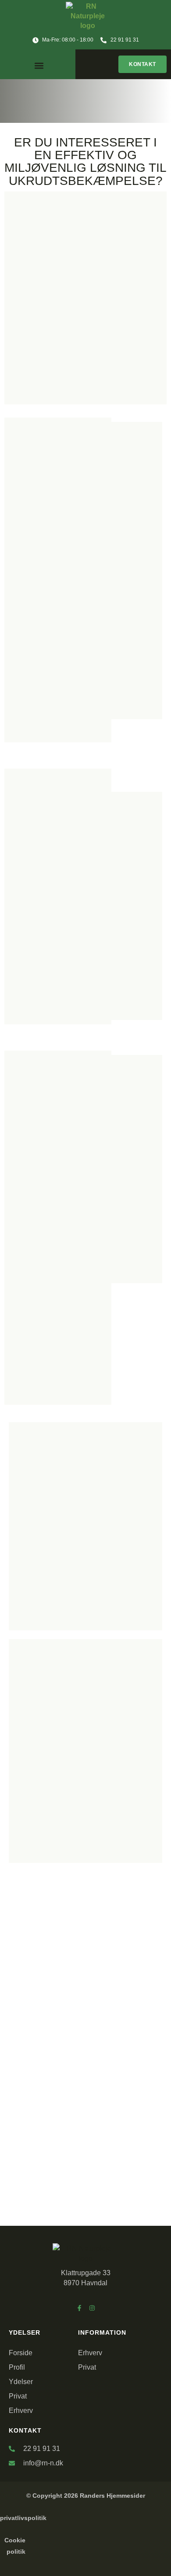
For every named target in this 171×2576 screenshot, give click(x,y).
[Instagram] (92, 2308)
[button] (39, 65)
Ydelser (21, 2382)
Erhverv (21, 2411)
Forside (21, 2353)
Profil (17, 2367)
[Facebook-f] (79, 2308)
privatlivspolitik (23, 2518)
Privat (18, 2396)
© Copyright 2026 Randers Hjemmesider (86, 2496)
